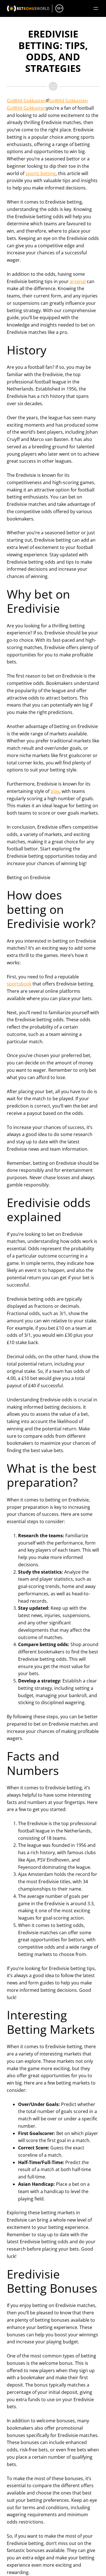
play (55, 791)
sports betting (41, 173)
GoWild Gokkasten (26, 101)
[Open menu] (96, 8)
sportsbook (19, 984)
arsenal (78, 281)
